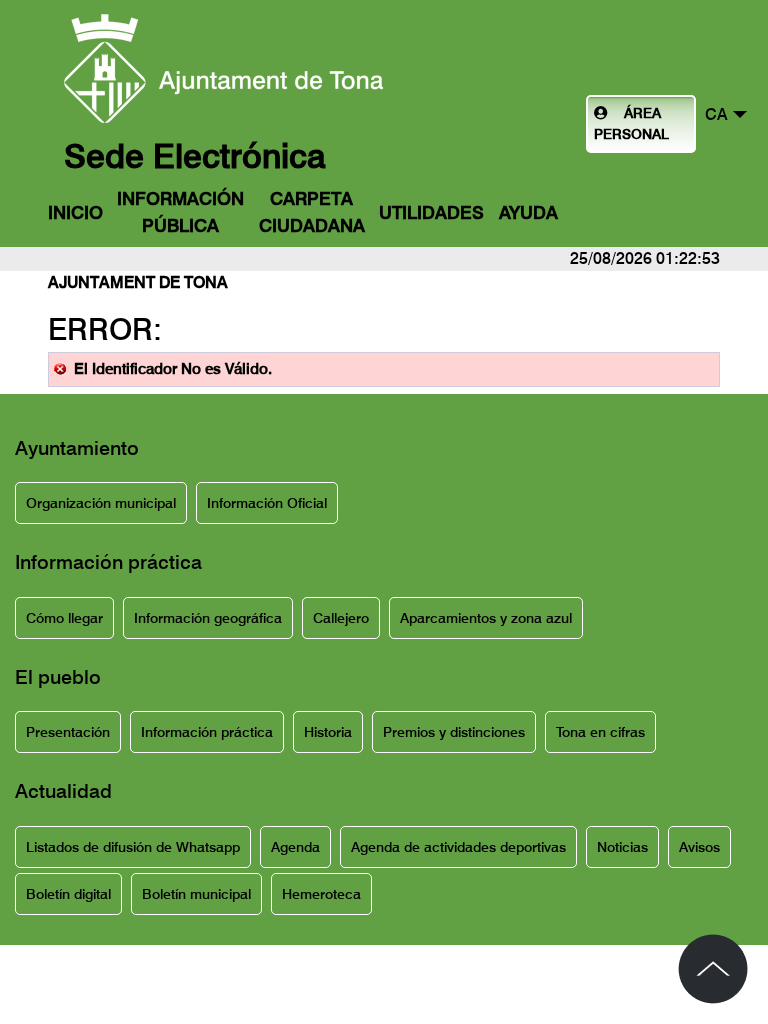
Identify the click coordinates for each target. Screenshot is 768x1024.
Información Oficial (267, 503)
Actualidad (63, 791)
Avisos (699, 847)
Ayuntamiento (77, 448)
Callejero (341, 618)
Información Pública (180, 212)
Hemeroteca (321, 894)
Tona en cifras (600, 732)
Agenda (295, 847)
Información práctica (108, 562)
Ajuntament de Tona (138, 282)
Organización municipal (101, 503)
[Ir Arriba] (713, 969)
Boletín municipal (196, 894)
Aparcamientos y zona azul (486, 618)
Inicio (75, 212)
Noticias (622, 847)
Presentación (68, 732)
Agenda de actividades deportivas (458, 847)
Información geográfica (208, 618)
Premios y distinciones (454, 732)
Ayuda (528, 212)
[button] (726, 113)
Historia (328, 732)
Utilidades (431, 212)
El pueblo (58, 677)
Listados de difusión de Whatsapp (133, 847)
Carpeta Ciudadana (312, 212)
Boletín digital (68, 894)
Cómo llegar (64, 618)
